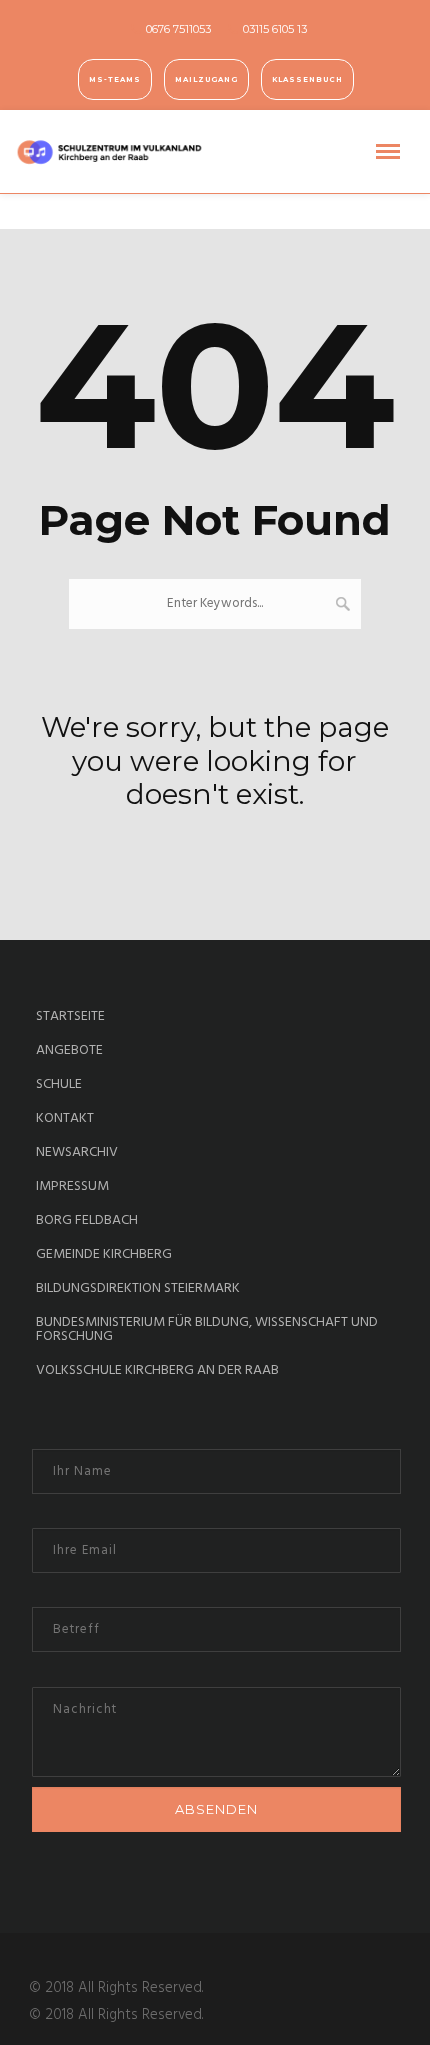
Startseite (70, 1017)
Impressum (72, 1187)
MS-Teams (115, 79)
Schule (59, 1085)
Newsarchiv (77, 1153)
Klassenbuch (307, 79)
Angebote (69, 1051)
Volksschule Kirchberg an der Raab (157, 1371)
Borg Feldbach (87, 1221)
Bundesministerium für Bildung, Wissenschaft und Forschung (207, 1330)
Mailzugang (206, 79)
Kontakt (65, 1119)
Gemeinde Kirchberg (104, 1255)
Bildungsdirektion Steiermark (138, 1289)
